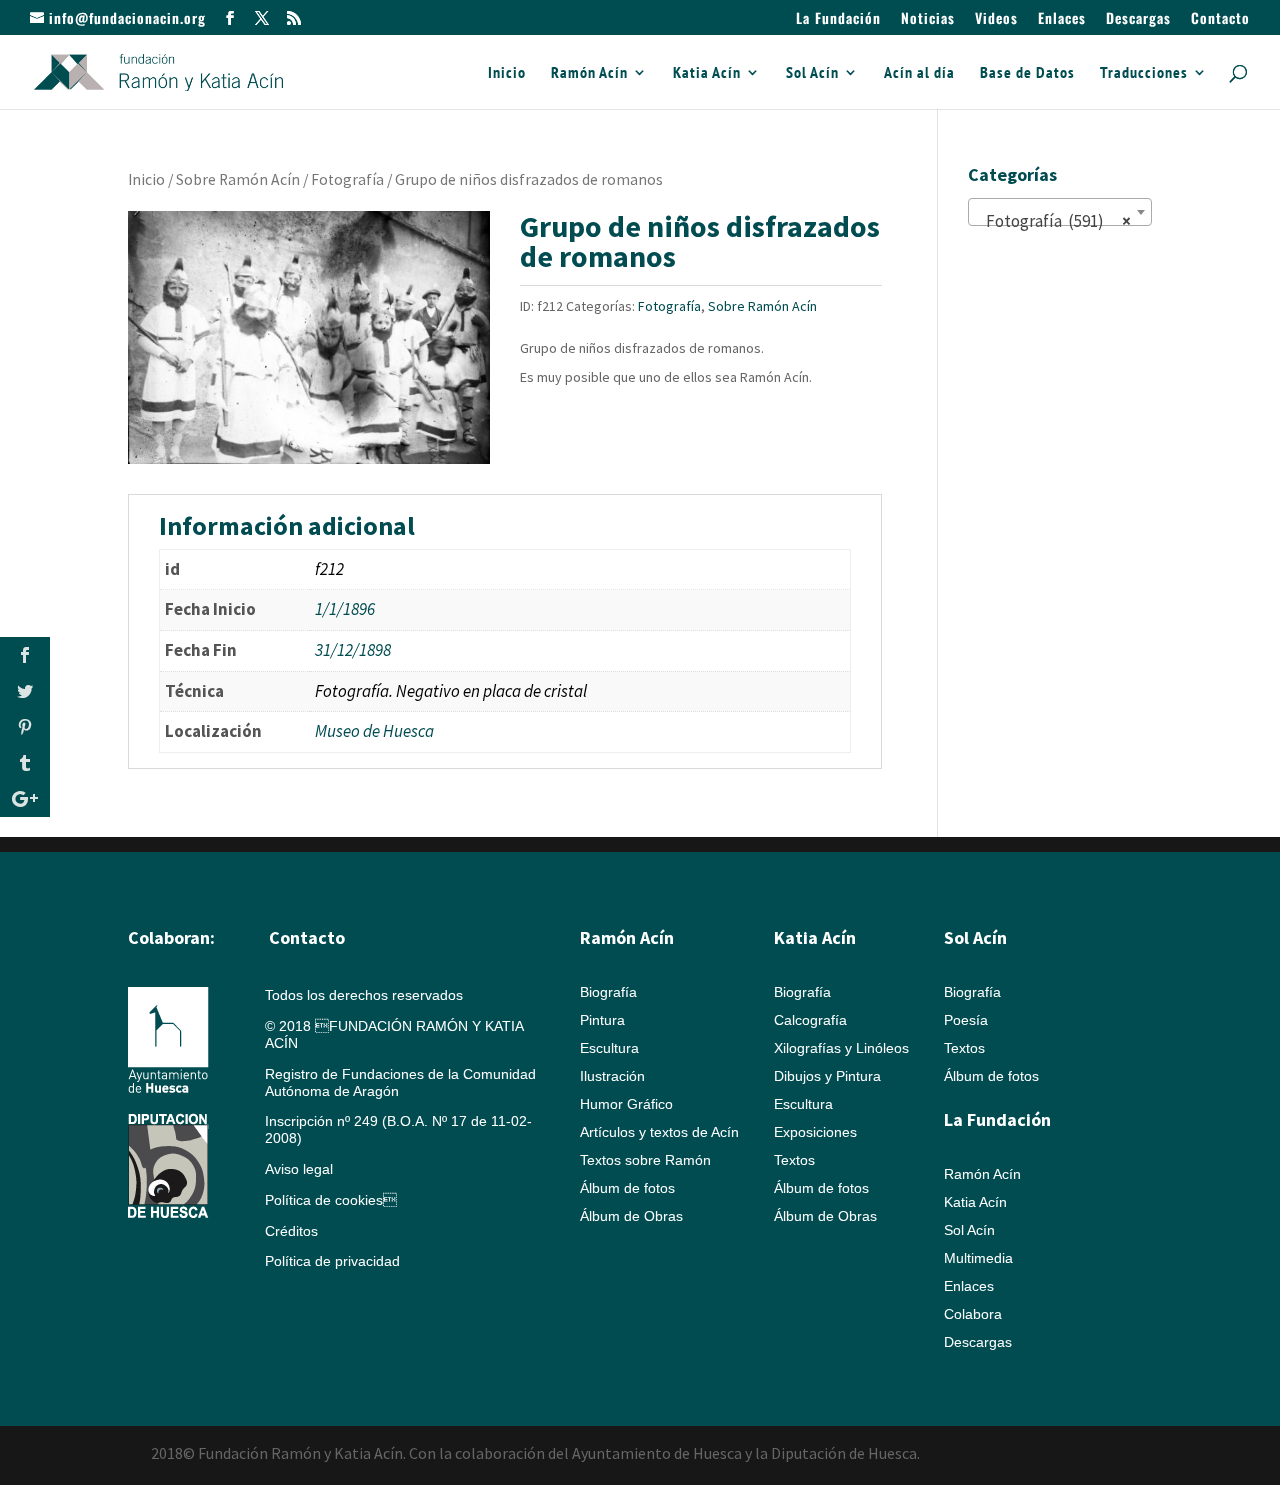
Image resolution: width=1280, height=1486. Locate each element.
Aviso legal (299, 1169)
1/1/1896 (345, 609)
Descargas (1138, 19)
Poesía (966, 1020)
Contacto (1220, 19)
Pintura (602, 1020)
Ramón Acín (589, 73)
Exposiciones (815, 1132)
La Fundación (838, 19)
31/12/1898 (353, 650)
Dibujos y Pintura (827, 1076)
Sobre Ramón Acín (238, 179)
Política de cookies (331, 1200)
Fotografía (347, 179)
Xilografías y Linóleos (841, 1048)
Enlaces (1062, 19)
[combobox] (1060, 212)
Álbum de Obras (631, 1216)
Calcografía (810, 1020)
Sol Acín (812, 73)
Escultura (609, 1048)
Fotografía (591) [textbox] (1054, 221)
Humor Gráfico (626, 1104)
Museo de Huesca (374, 731)
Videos (996, 19)
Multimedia (978, 1258)
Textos (794, 1160)
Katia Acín (707, 73)
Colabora (973, 1314)
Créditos (291, 1231)
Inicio (507, 73)
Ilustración (612, 1076)
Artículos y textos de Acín (659, 1132)
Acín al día (919, 73)
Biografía (608, 992)
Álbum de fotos (627, 1188)
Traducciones (1144, 73)
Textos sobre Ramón (645, 1160)
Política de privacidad (332, 1261)
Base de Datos (1027, 73)
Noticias (928, 19)
